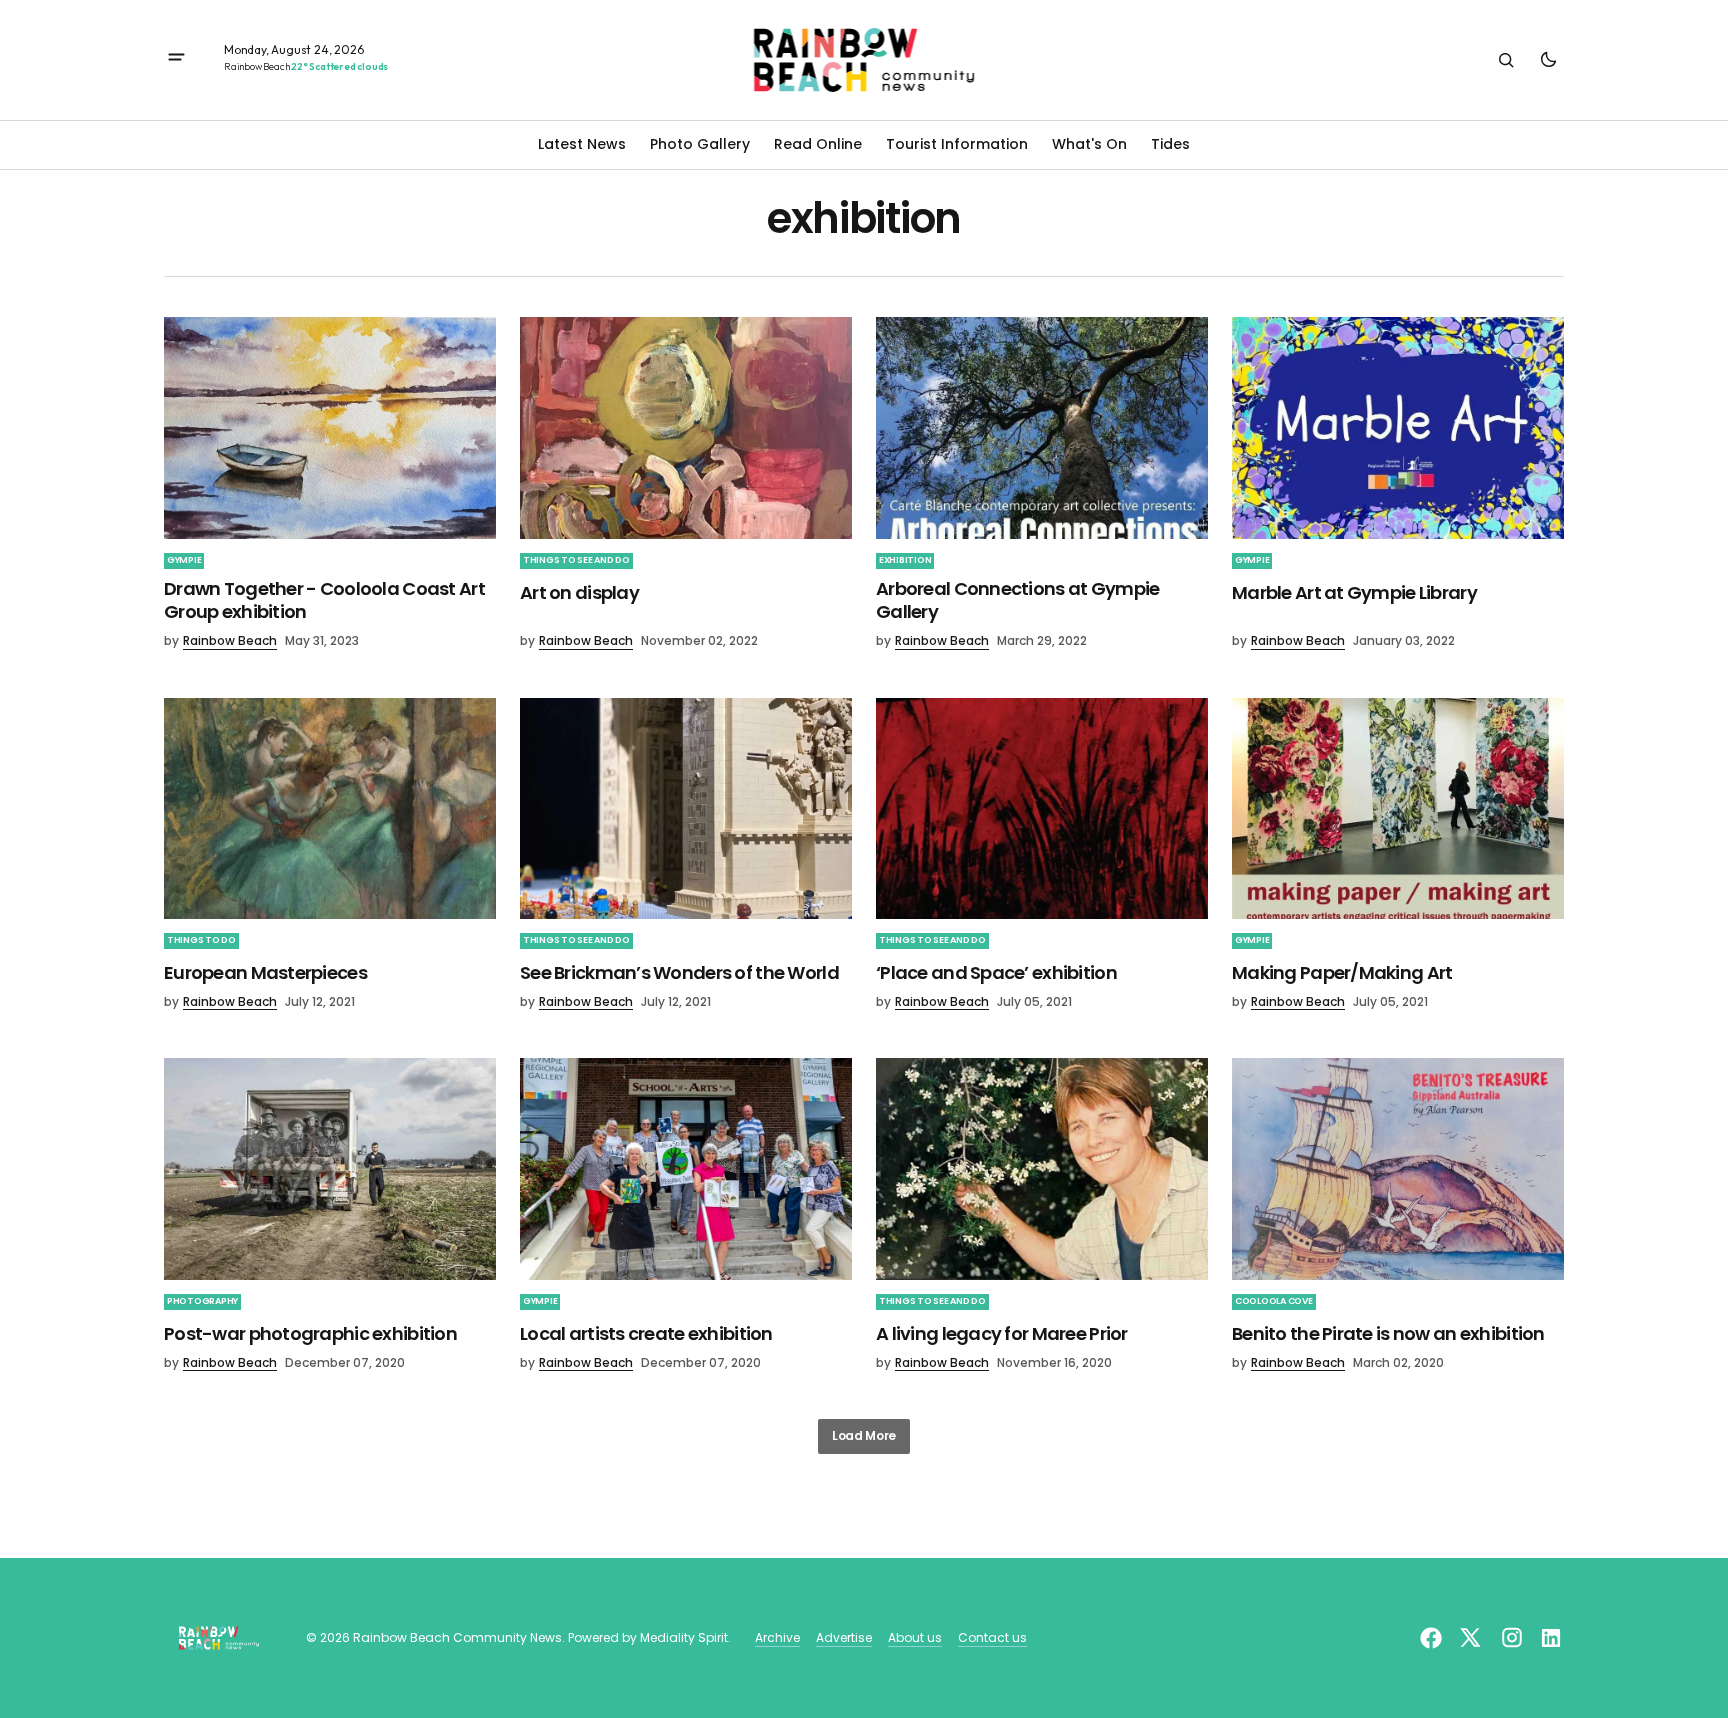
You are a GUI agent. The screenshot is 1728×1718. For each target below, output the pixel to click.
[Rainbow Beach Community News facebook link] (1433, 1638)
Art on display (579, 592)
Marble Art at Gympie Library (1354, 592)
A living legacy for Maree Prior (1002, 1333)
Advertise (844, 1638)
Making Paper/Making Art (1342, 972)
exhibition (905, 560)
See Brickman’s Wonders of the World (679, 972)
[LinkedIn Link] (1548, 1638)
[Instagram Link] (1512, 1637)
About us (915, 1638)
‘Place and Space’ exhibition (996, 972)
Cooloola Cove (1274, 1301)
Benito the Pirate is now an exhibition (1388, 1333)
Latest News (582, 144)
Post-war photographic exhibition (310, 1333)
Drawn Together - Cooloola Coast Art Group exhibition (324, 600)
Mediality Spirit (684, 1638)
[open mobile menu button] (176, 59)
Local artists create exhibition (646, 1333)
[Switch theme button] (1548, 60)
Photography (202, 1301)
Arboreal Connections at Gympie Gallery (1017, 600)
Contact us (992, 1638)
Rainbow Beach (230, 641)
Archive (777, 1638)
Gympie (184, 560)
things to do (201, 940)
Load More (864, 1435)
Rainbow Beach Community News (457, 1638)
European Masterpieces (265, 972)
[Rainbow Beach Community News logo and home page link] (864, 60)
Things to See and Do (576, 560)
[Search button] (1506, 60)
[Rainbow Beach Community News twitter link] (1470, 1638)
